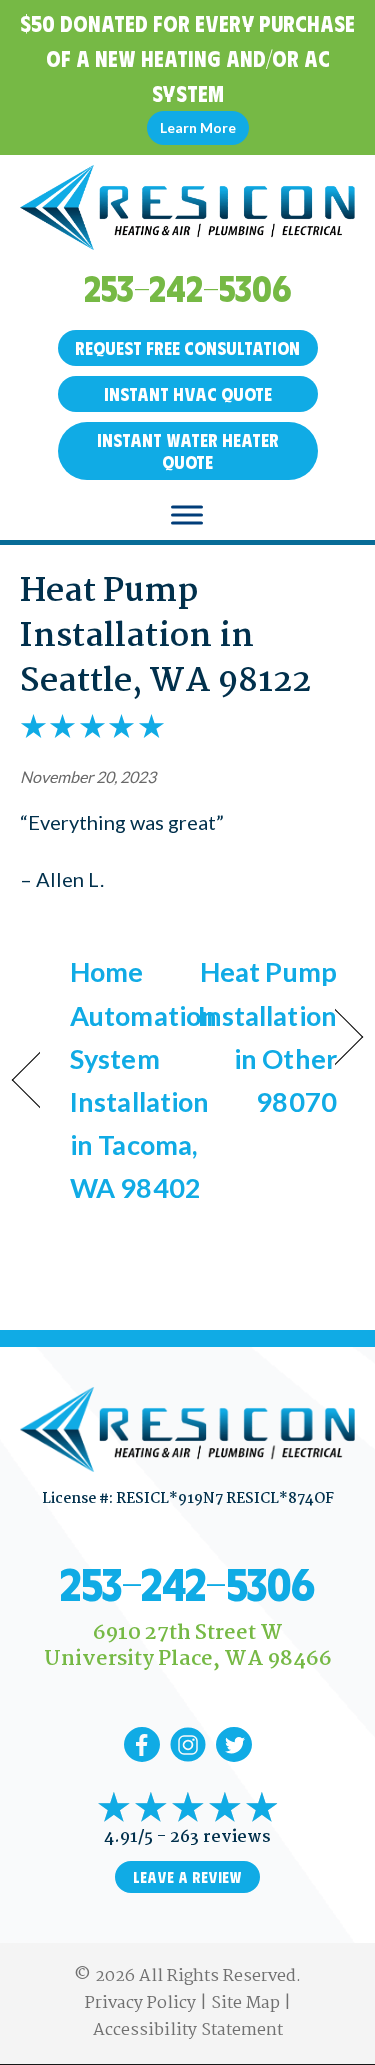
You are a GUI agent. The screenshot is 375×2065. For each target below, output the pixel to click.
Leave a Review (187, 1877)
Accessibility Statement (188, 2030)
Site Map (245, 2003)
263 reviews (220, 1837)
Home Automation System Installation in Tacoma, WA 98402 (143, 1079)
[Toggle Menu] (187, 514)
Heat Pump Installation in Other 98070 (267, 1036)
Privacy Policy (140, 2003)
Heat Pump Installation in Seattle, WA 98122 (165, 637)
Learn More (198, 127)
